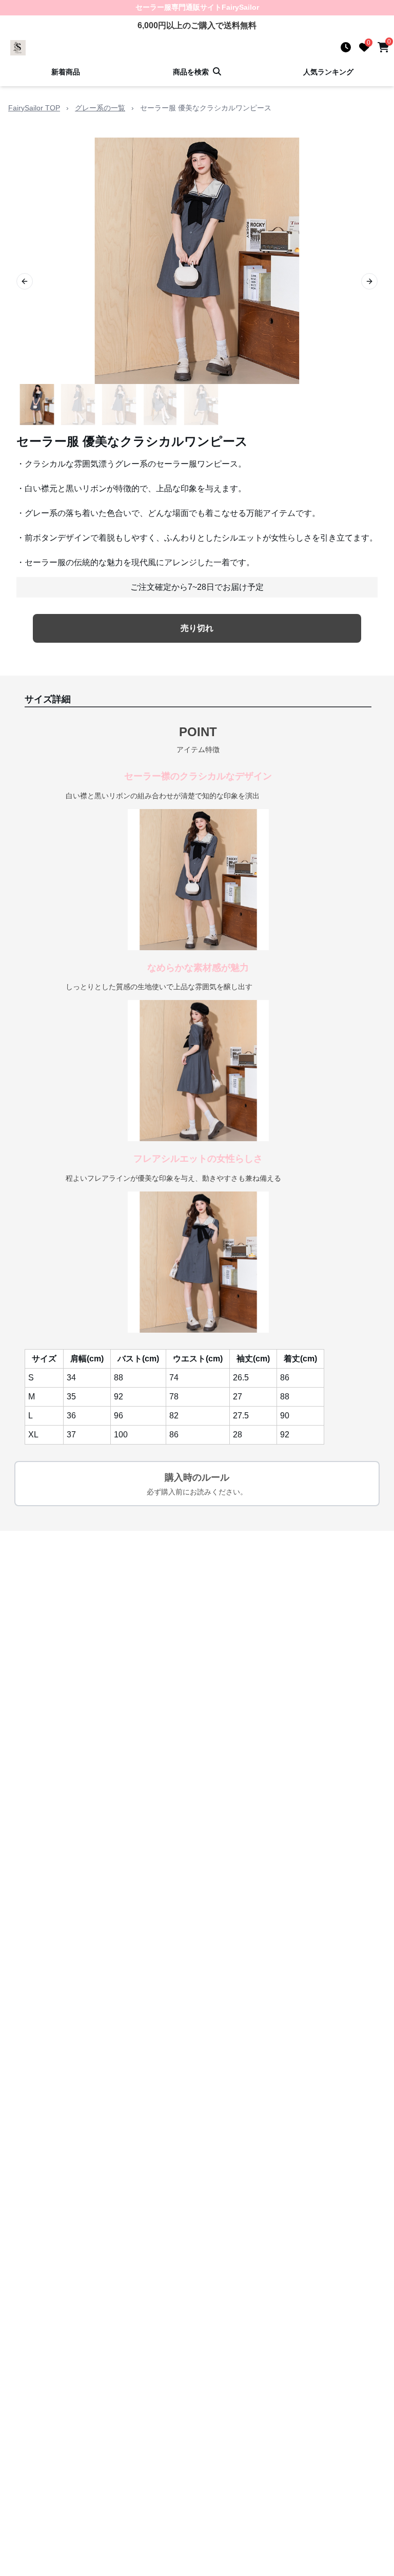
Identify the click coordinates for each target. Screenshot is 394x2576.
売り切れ (197, 628)
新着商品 (66, 72)
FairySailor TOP (34, 108)
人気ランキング (328, 72)
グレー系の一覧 (100, 108)
